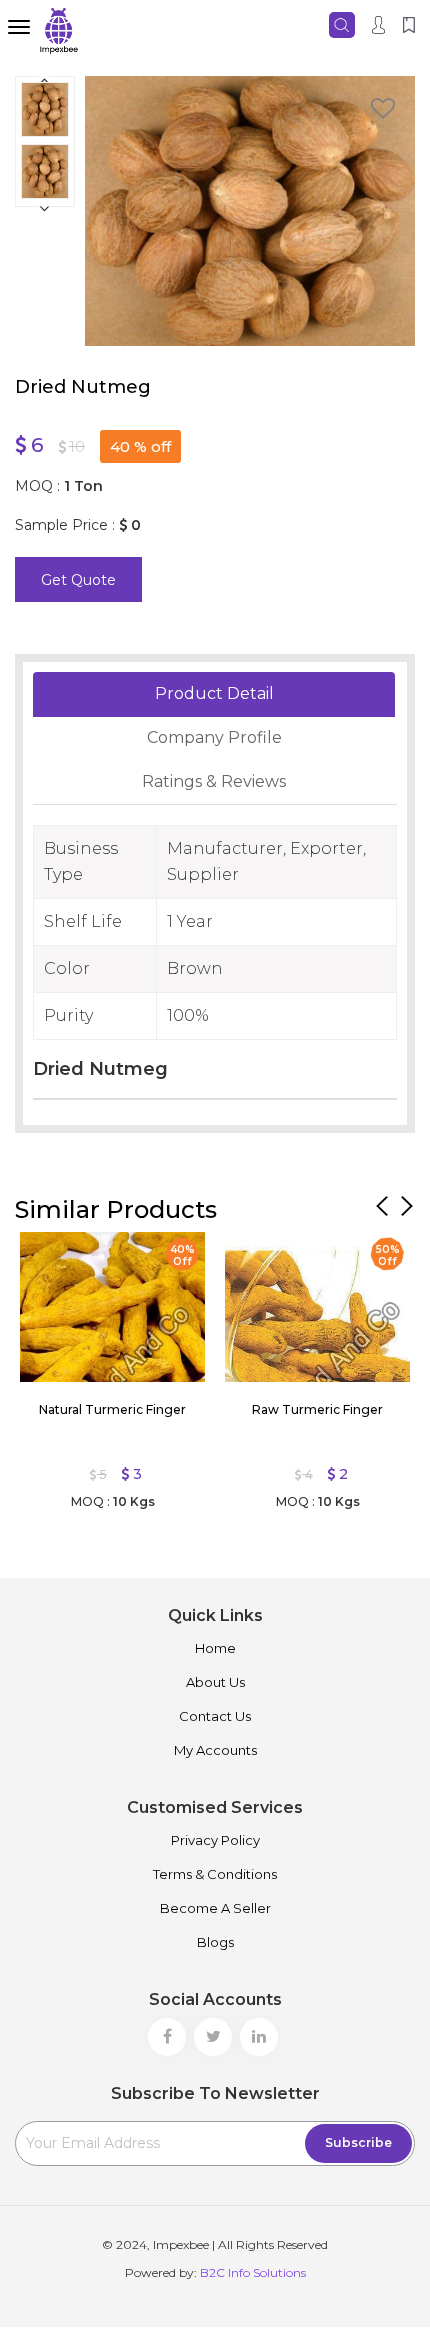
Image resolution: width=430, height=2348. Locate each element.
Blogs (215, 1942)
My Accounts (215, 1750)
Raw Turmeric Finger (317, 1409)
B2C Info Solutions (253, 2272)
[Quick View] (45, 1252)
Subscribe (358, 2142)
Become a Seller (215, 1908)
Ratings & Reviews (214, 781)
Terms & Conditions (215, 1874)
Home (215, 1648)
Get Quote (78, 580)
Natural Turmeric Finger (112, 1409)
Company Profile (214, 737)
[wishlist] (383, 111)
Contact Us (215, 1716)
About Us (215, 1682)
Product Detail (214, 693)
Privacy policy (215, 1840)
